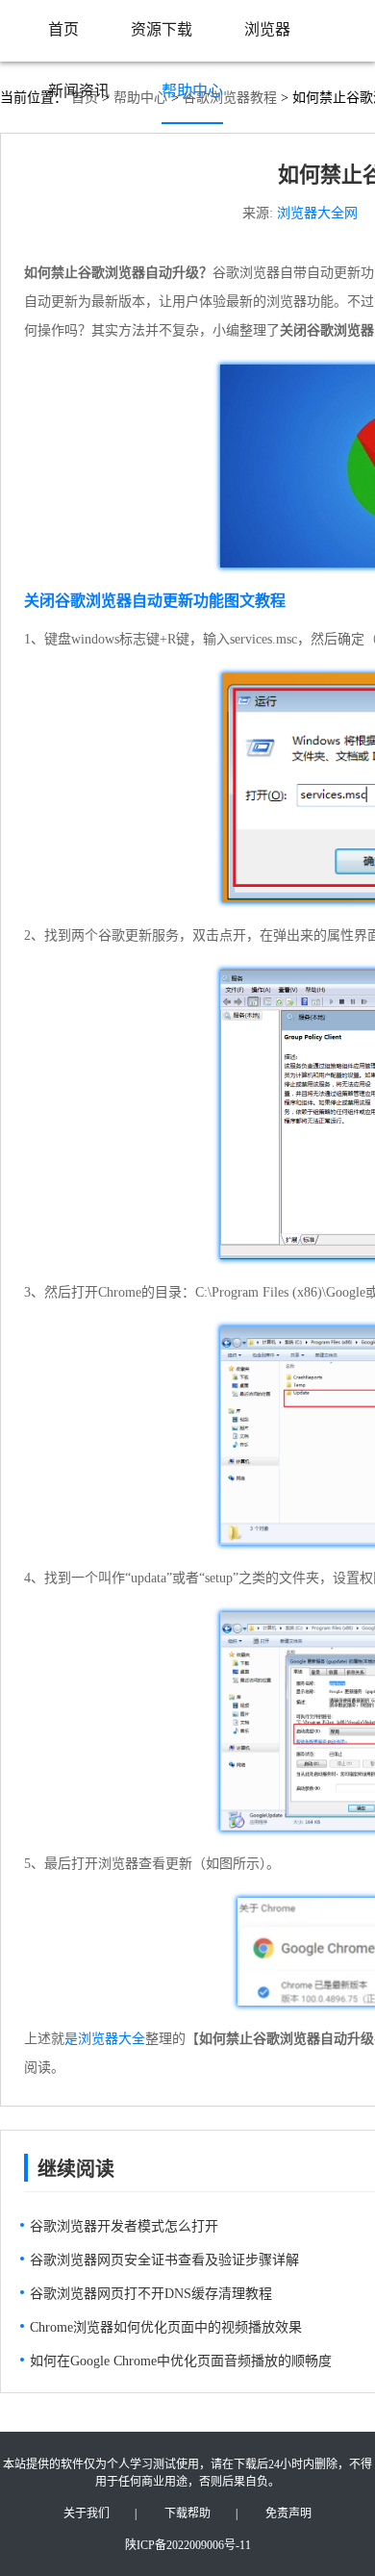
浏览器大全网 (317, 213)
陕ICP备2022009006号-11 (188, 2545)
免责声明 (288, 2513)
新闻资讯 (79, 91)
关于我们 (87, 2513)
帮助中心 (192, 91)
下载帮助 (187, 2513)
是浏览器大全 (105, 2039)
